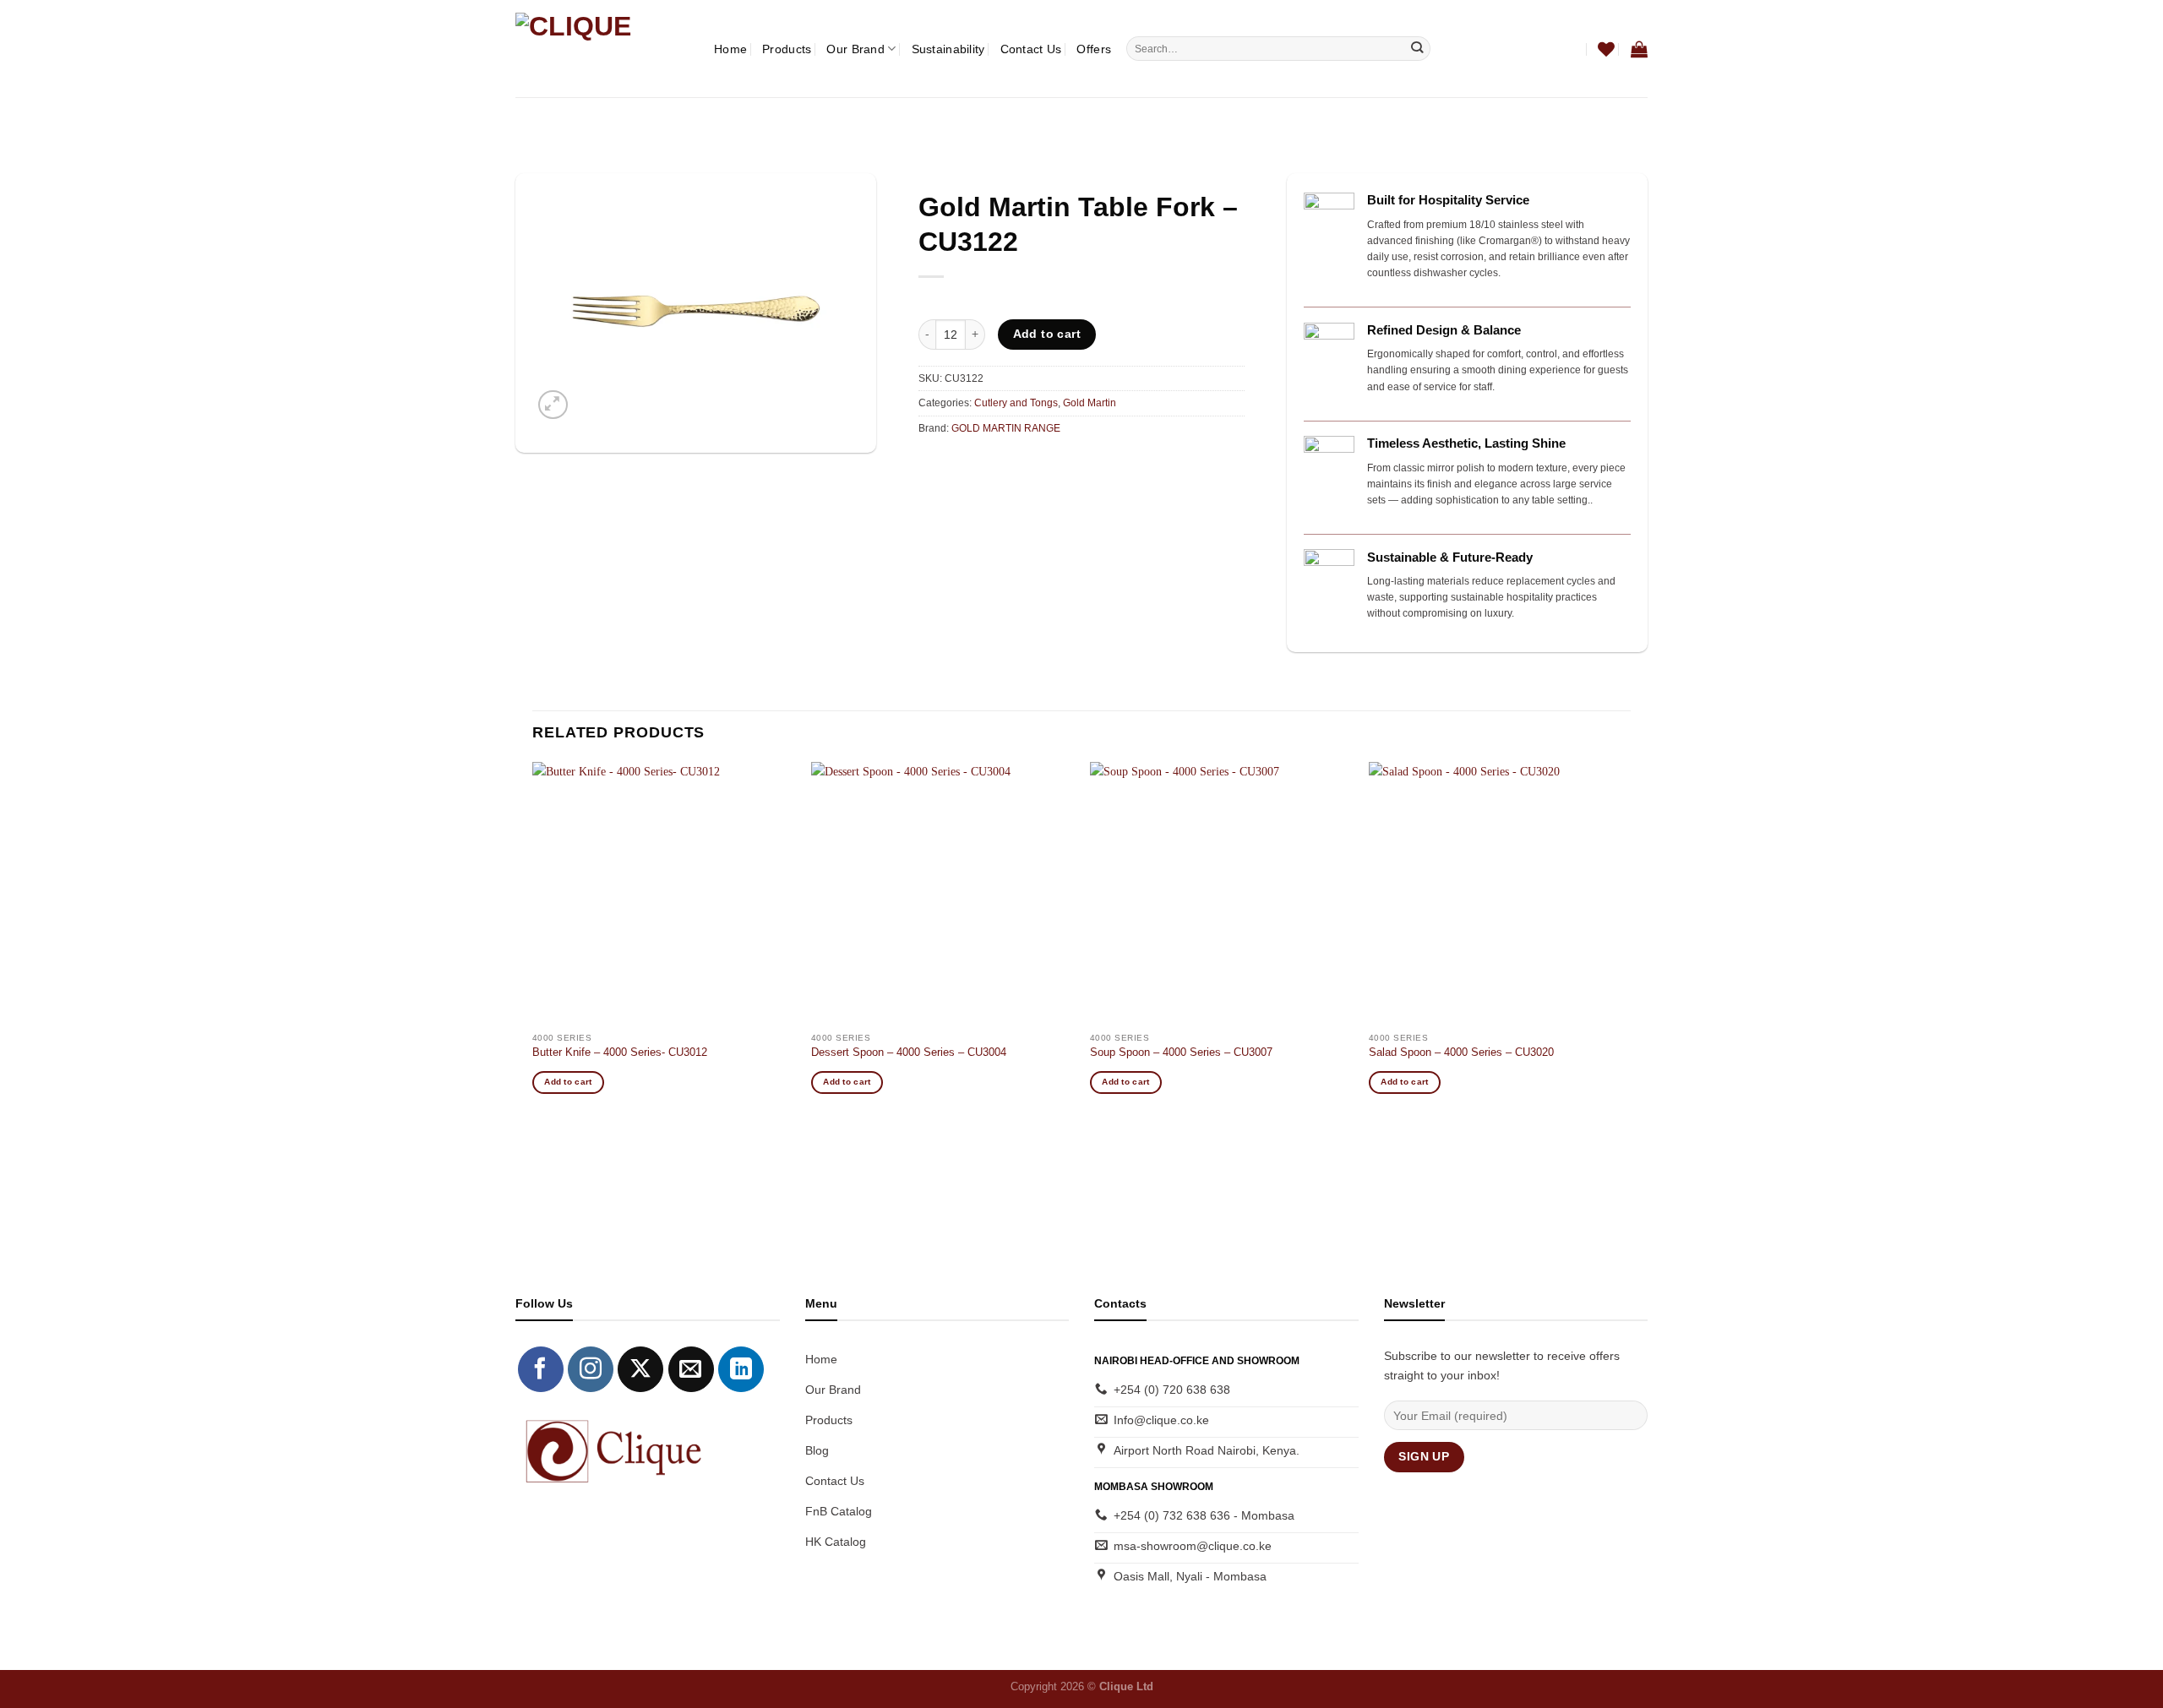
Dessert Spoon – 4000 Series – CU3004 (909, 1052)
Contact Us (1031, 49)
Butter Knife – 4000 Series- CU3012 (620, 1052)
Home (730, 49)
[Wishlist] (1606, 49)
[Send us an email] (691, 1369)
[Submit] (1417, 49)
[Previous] (533, 942)
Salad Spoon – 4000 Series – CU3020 (1461, 1052)
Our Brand (855, 49)
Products (787, 49)
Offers (1094, 49)
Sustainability (948, 49)
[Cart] (1639, 49)
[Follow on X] (640, 1369)
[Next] (1630, 942)
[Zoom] (553, 405)
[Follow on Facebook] (541, 1369)
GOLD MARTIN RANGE (1006, 428)
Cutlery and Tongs (1016, 403)
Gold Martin (1090, 403)
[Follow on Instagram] (591, 1369)
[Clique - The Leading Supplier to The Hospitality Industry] (602, 48)
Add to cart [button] (568, 1082)
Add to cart (1047, 334)
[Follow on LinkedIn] (741, 1369)
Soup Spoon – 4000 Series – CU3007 (1181, 1052)
